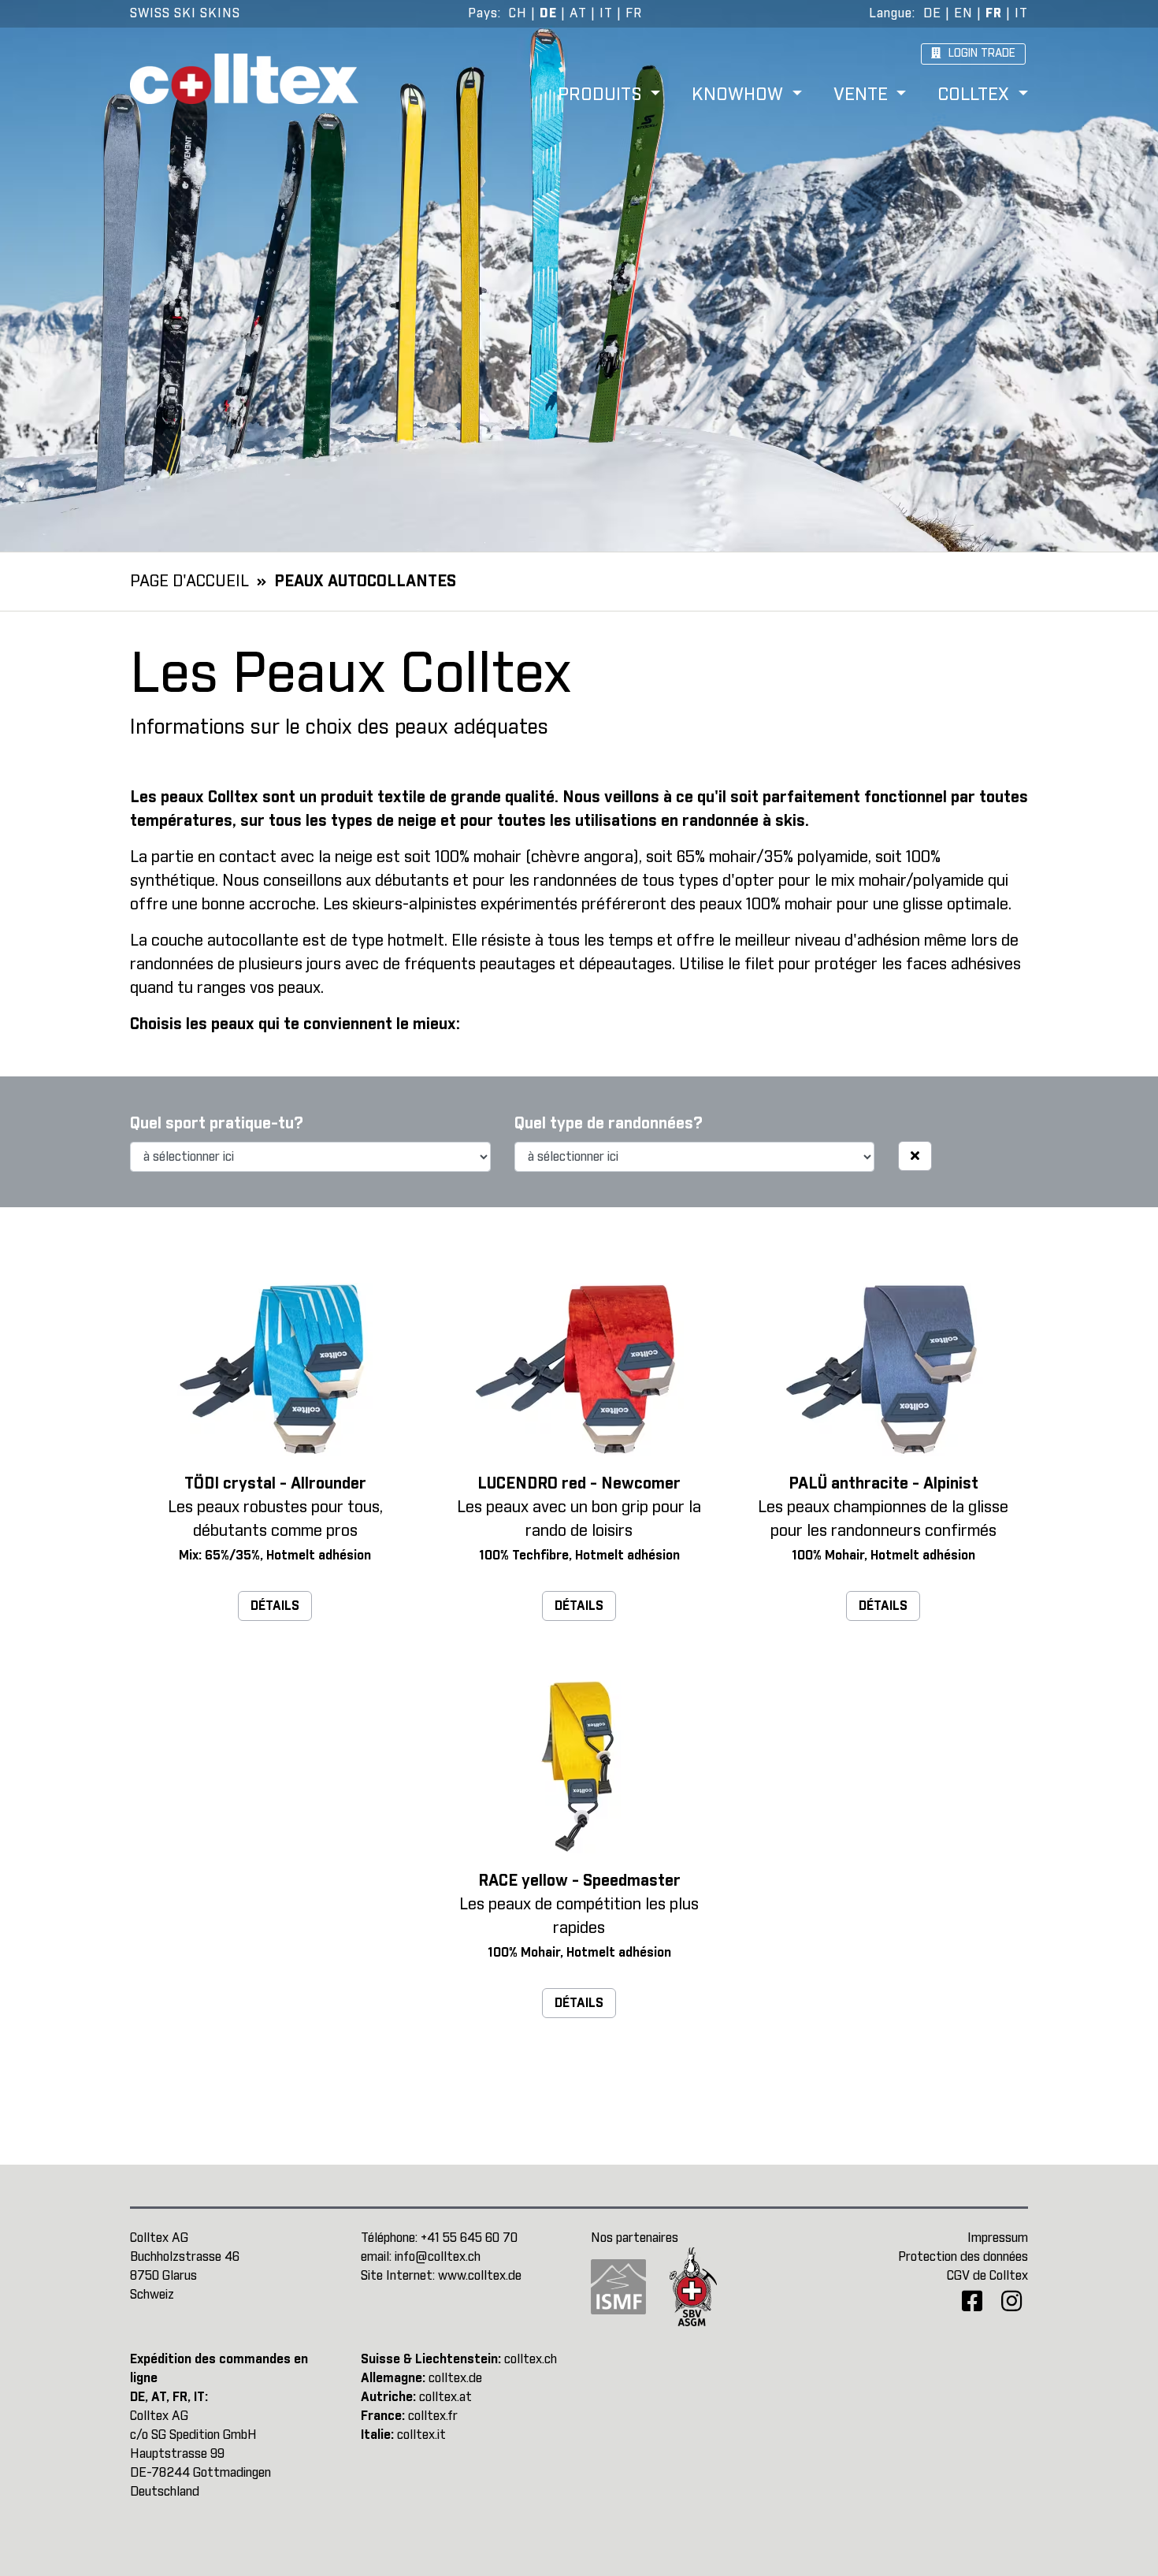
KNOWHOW (740, 96)
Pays (483, 13)
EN (963, 13)
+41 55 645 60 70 (469, 2238)
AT (578, 13)
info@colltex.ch (438, 2257)
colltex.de (455, 2378)
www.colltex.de (480, 2276)
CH (518, 13)
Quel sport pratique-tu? (217, 1124)
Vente (863, 96)
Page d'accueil (189, 582)
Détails (275, 1606)
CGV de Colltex (987, 2276)
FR (634, 13)
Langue (891, 13)
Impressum (998, 2238)
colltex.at (445, 2397)
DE (548, 13)
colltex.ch (531, 2359)
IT (606, 13)
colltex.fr (433, 2416)
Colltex (976, 96)
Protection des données (963, 2257)
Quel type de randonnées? (609, 1124)
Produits (602, 96)
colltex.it (421, 2435)
